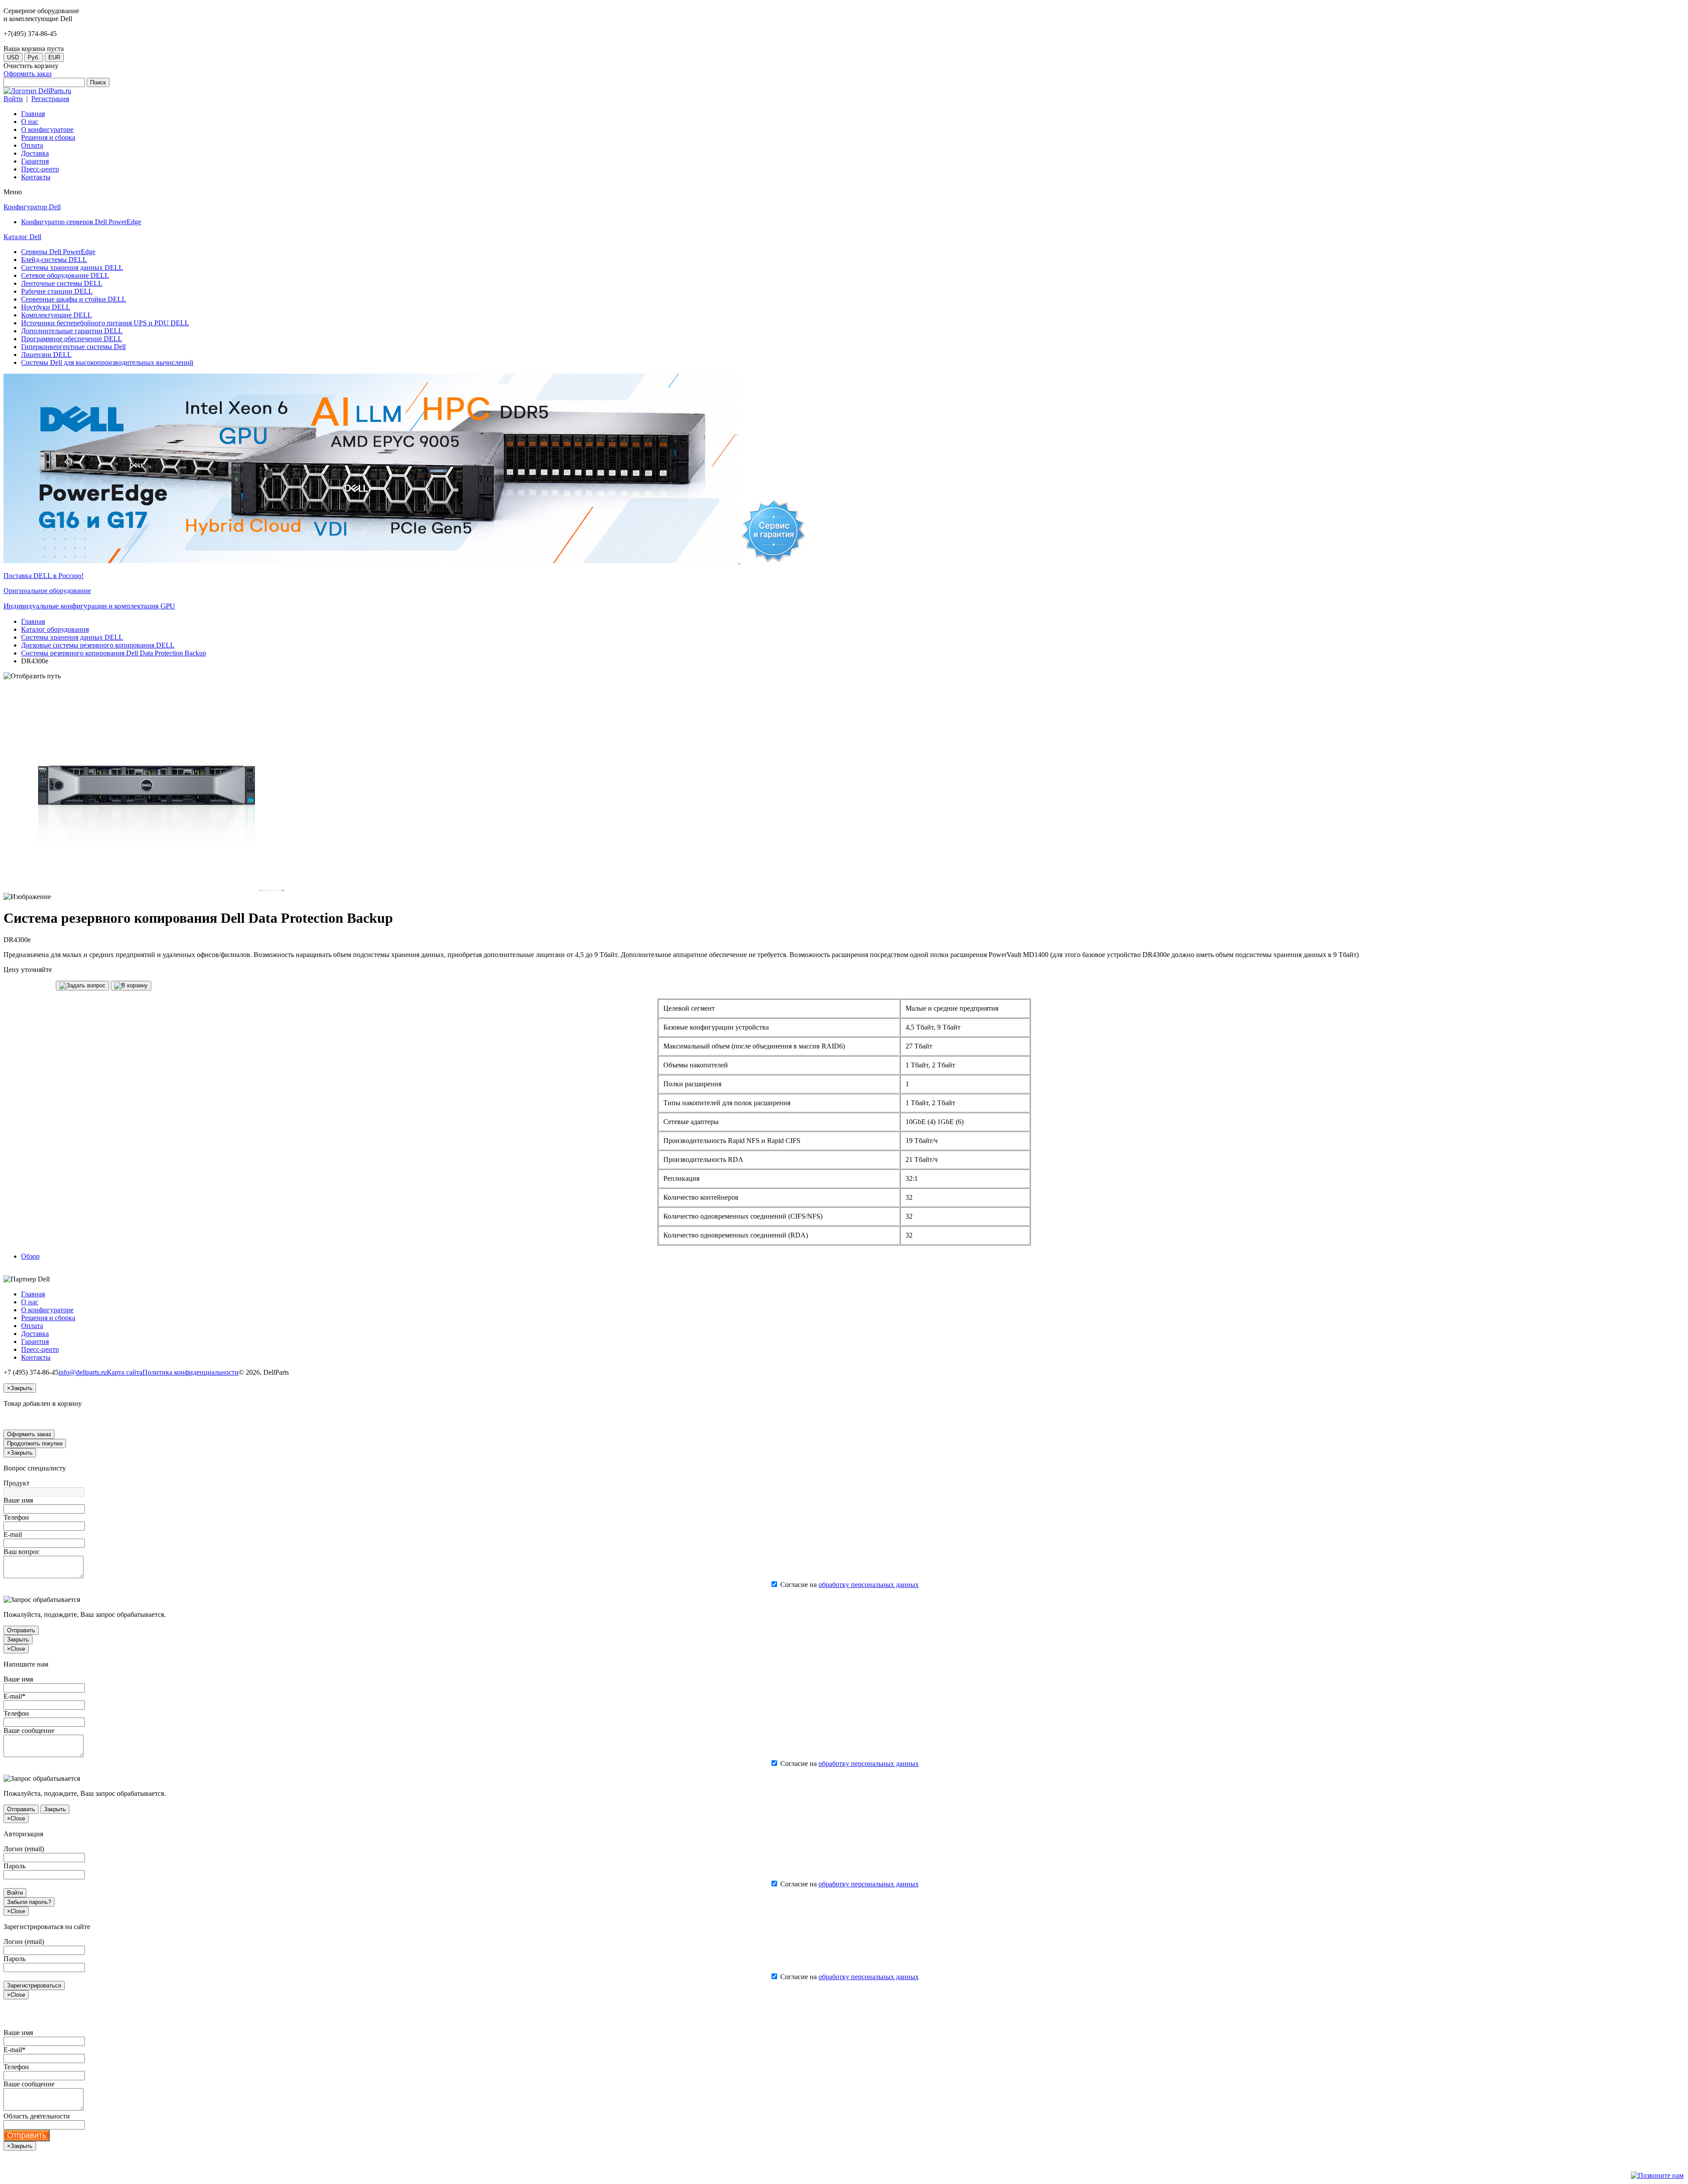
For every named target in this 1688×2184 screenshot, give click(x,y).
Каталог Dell (22, 237)
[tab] (30, 1256)
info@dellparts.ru (83, 1372)
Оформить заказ (27, 74)
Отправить (21, 1630)
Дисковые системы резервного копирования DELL (98, 645)
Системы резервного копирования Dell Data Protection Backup (114, 653)
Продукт (16, 1483)
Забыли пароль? (29, 1902)
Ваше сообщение (29, 1731)
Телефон (16, 1517)
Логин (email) (24, 1849)
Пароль (15, 1866)
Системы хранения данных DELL (72, 637)
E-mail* (15, 1696)
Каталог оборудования (55, 629)
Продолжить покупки (35, 1443)
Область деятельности (37, 2116)
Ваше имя (18, 1500)
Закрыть (18, 1640)
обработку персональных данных (869, 1585)
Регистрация (50, 99)
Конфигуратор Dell (32, 207)
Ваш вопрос (22, 1552)
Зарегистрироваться (34, 1986)
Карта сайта (125, 1372)
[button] (82, 986)
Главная (33, 621)
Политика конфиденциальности (191, 1372)
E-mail (13, 1534)
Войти (13, 99)
